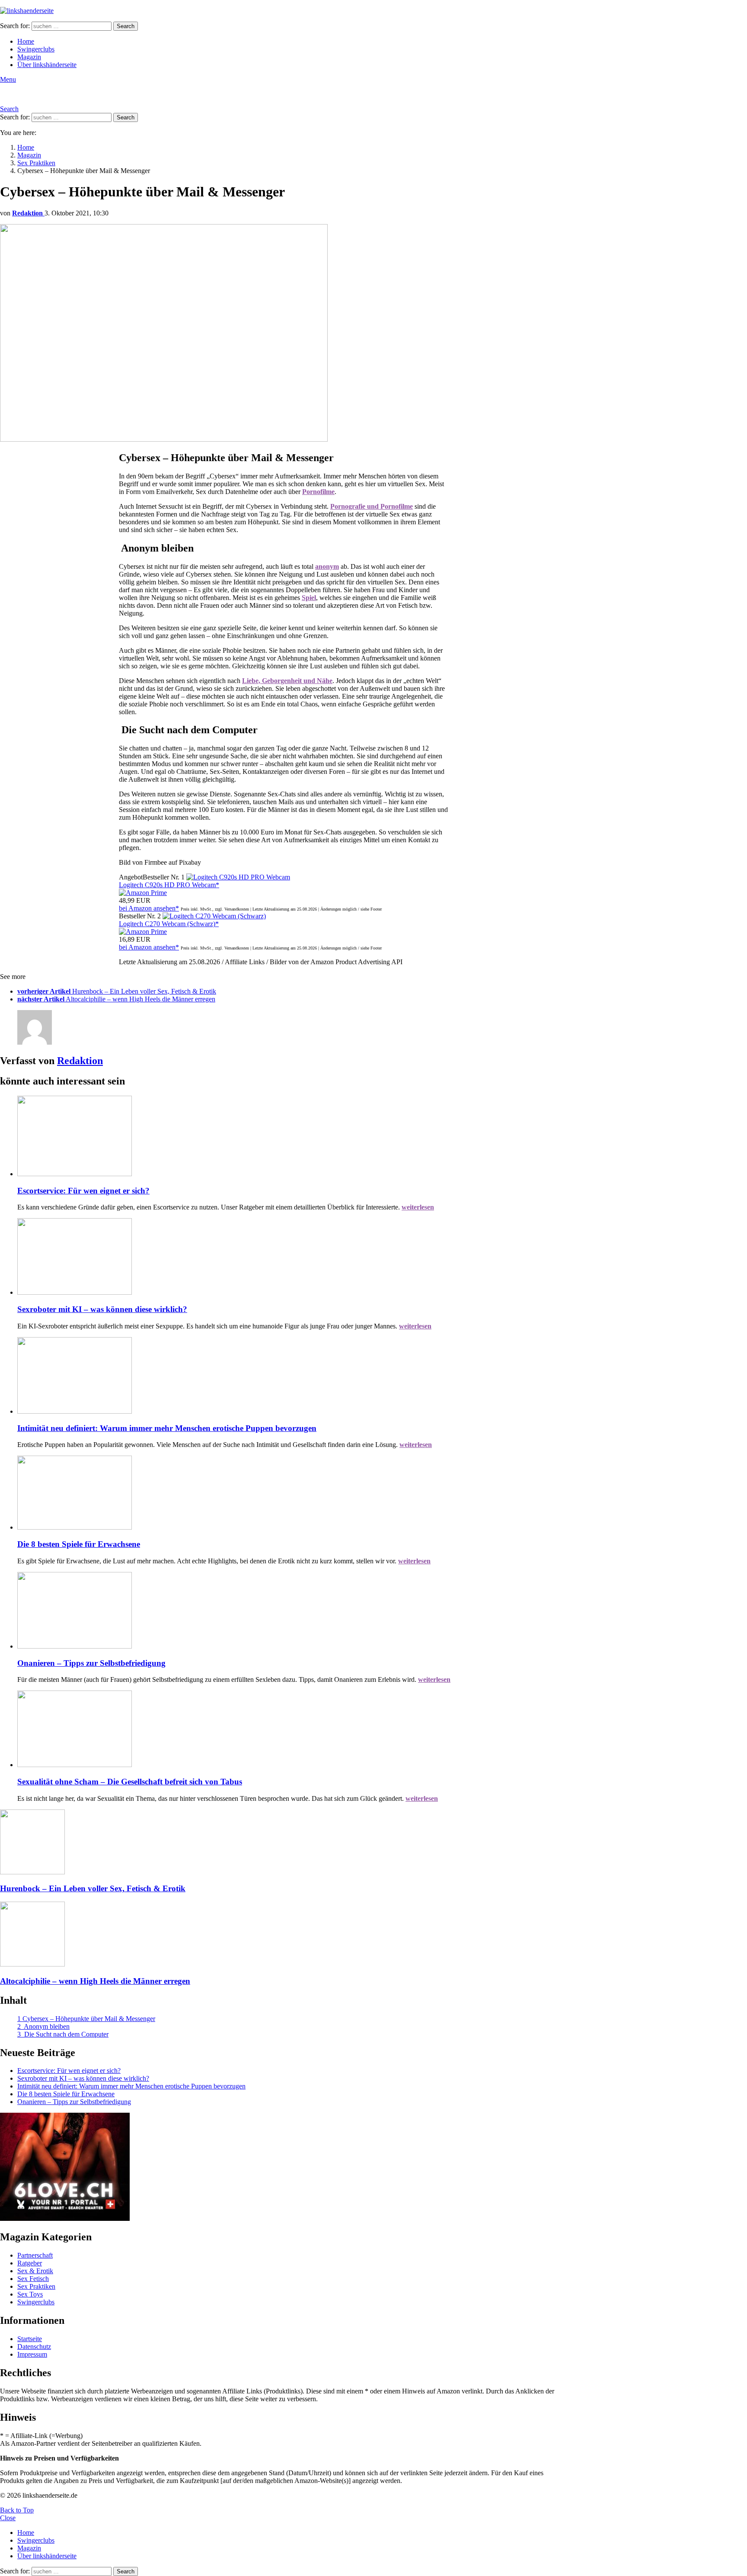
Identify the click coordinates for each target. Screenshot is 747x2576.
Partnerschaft (35, 2255)
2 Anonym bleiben (43, 2026)
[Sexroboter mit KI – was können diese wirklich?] (292, 1257)
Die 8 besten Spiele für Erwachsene (79, 1544)
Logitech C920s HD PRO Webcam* (169, 885)
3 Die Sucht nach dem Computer (63, 2034)
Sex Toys (30, 2294)
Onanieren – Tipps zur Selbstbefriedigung (91, 1663)
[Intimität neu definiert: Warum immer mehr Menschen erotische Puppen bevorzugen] (292, 1376)
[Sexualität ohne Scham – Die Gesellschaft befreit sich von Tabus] (292, 1730)
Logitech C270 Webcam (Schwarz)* (169, 924)
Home (26, 41)
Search (126, 26)
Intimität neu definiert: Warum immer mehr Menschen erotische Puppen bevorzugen (167, 1428)
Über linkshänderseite (47, 65)
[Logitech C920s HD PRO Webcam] (238, 877)
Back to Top (17, 2510)
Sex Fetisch (33, 2279)
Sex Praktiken (36, 2286)
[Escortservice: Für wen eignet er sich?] (292, 1137)
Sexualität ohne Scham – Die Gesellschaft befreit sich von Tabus (130, 1782)
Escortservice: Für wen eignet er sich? (83, 1191)
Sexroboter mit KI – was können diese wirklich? (102, 1309)
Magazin (29, 57)
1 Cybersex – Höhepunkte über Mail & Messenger (86, 2019)
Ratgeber (30, 2263)
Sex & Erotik (35, 2271)
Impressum (32, 2354)
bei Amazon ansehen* (149, 908)
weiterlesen (418, 1207)
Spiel (309, 598)
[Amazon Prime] (143, 893)
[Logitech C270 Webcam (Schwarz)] (214, 916)
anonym (327, 566)
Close (8, 2518)
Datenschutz (34, 2347)
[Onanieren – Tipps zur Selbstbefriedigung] (292, 1611)
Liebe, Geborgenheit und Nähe (287, 681)
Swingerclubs (36, 49)
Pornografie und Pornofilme (372, 506)
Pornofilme (318, 492)
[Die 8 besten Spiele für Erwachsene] (292, 1493)
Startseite (30, 2339)
